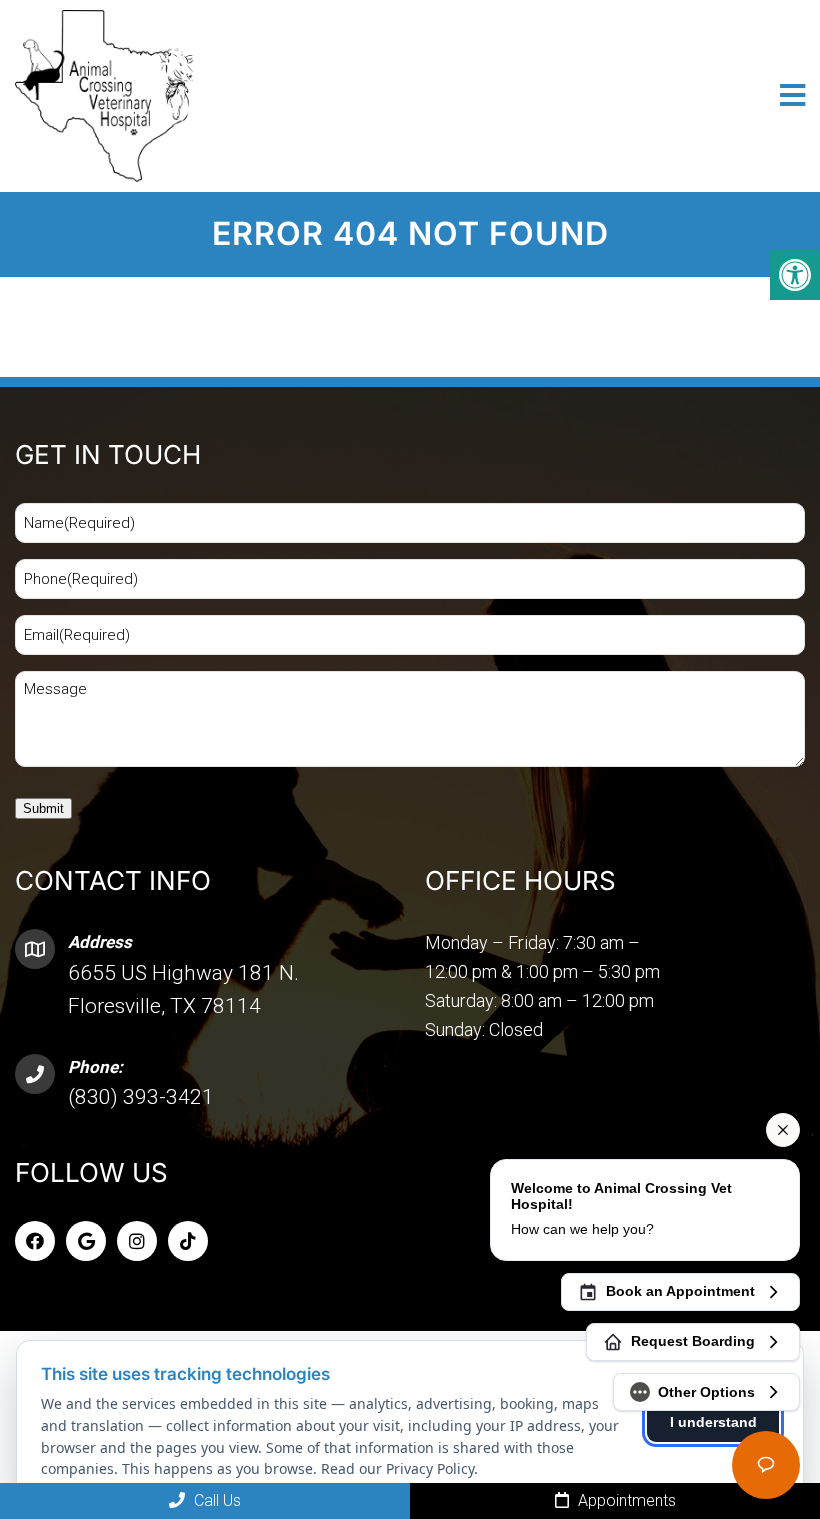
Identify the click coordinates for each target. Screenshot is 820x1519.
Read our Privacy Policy (397, 1468)
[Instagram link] (137, 1241)
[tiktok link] (188, 1241)
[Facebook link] (35, 1241)
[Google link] (86, 1241)
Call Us (215, 1500)
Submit (43, 808)
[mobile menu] (792, 96)
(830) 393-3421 (141, 1097)
